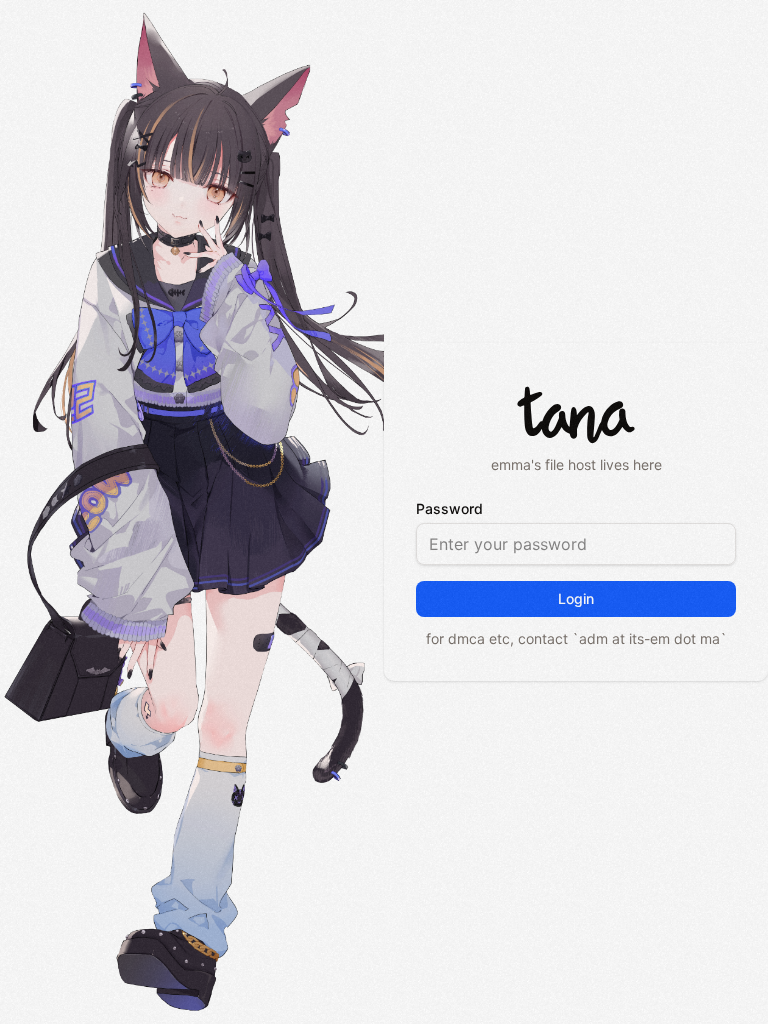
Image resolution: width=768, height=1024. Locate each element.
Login (576, 598)
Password (449, 508)
